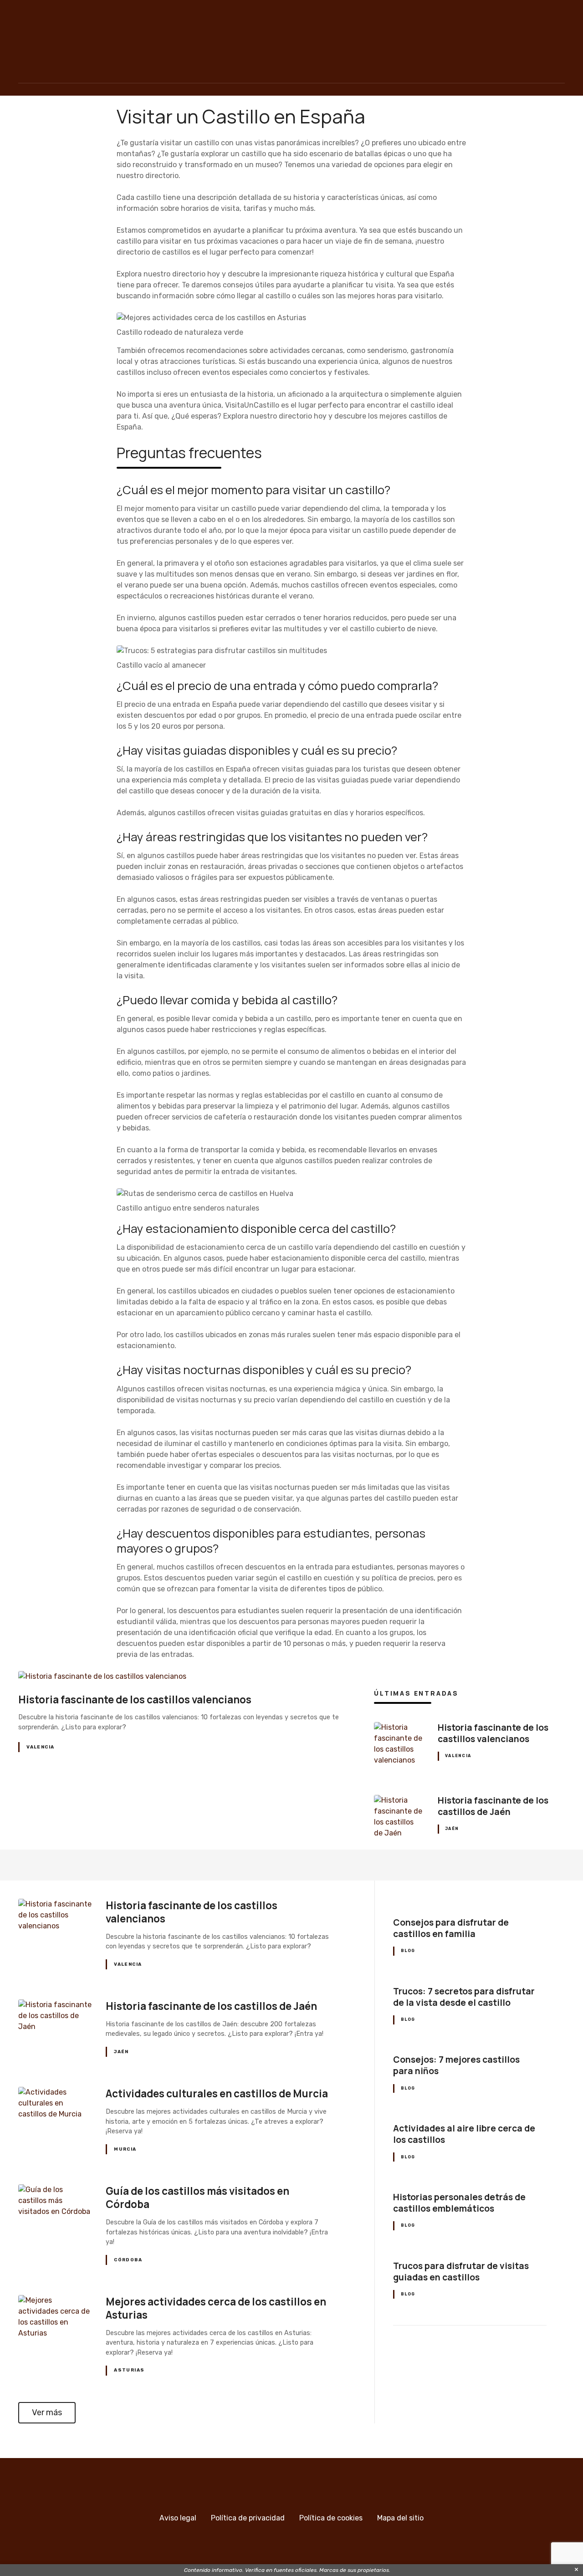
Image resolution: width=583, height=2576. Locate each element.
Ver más (47, 2412)
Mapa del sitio (400, 2518)
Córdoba (128, 2260)
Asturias (129, 2370)
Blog (408, 1951)
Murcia (125, 2149)
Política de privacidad (248, 2518)
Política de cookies (331, 2518)
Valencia (40, 1747)
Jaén (452, 1829)
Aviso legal (178, 2518)
